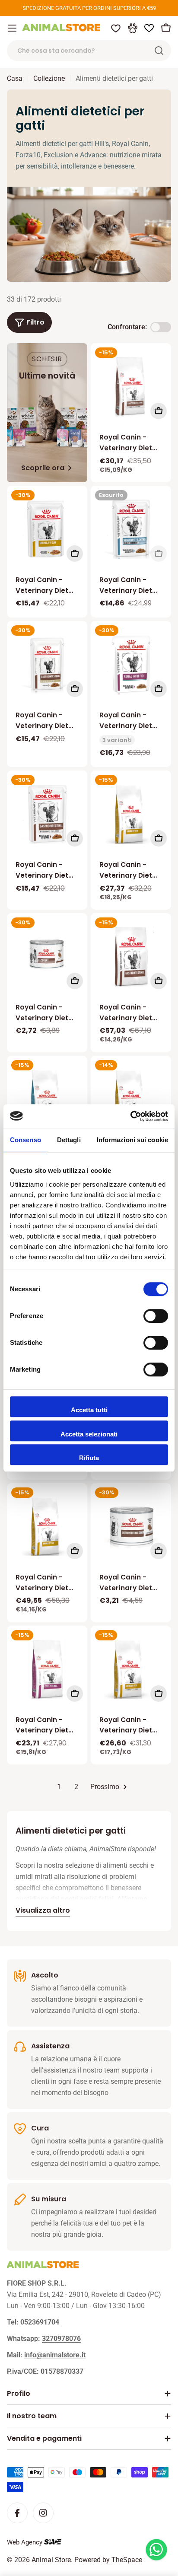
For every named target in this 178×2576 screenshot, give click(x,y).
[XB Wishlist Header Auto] (149, 28)
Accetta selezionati (89, 1434)
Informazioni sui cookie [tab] (132, 1140)
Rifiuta (89, 1458)
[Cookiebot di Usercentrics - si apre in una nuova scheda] (130, 1116)
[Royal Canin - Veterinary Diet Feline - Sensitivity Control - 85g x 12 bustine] (131, 529)
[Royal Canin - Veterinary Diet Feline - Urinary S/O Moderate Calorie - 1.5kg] (131, 1669)
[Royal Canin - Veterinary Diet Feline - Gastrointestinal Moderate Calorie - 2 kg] (131, 386)
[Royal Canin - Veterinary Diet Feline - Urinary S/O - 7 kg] (131, 1099)
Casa (15, 78)
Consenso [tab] (25, 1140)
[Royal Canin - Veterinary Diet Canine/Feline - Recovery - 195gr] (47, 953)
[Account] (133, 28)
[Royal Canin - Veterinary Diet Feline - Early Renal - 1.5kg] (47, 1669)
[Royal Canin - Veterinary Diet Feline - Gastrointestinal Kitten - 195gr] (131, 1526)
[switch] (156, 1316)
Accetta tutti (89, 1410)
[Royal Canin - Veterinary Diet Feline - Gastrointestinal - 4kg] (131, 956)
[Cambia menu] (12, 28)
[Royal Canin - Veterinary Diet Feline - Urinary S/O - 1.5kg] (131, 814)
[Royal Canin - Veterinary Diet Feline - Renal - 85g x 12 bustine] (131, 664)
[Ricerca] (159, 51)
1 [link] (59, 1787)
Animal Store (51, 2560)
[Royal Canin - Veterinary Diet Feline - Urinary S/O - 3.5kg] (47, 1526)
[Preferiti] (116, 28)
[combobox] (89, 51)
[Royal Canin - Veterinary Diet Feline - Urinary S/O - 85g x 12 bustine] (47, 529)
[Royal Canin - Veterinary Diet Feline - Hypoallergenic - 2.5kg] (47, 1099)
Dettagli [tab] (69, 1140)
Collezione (49, 78)
